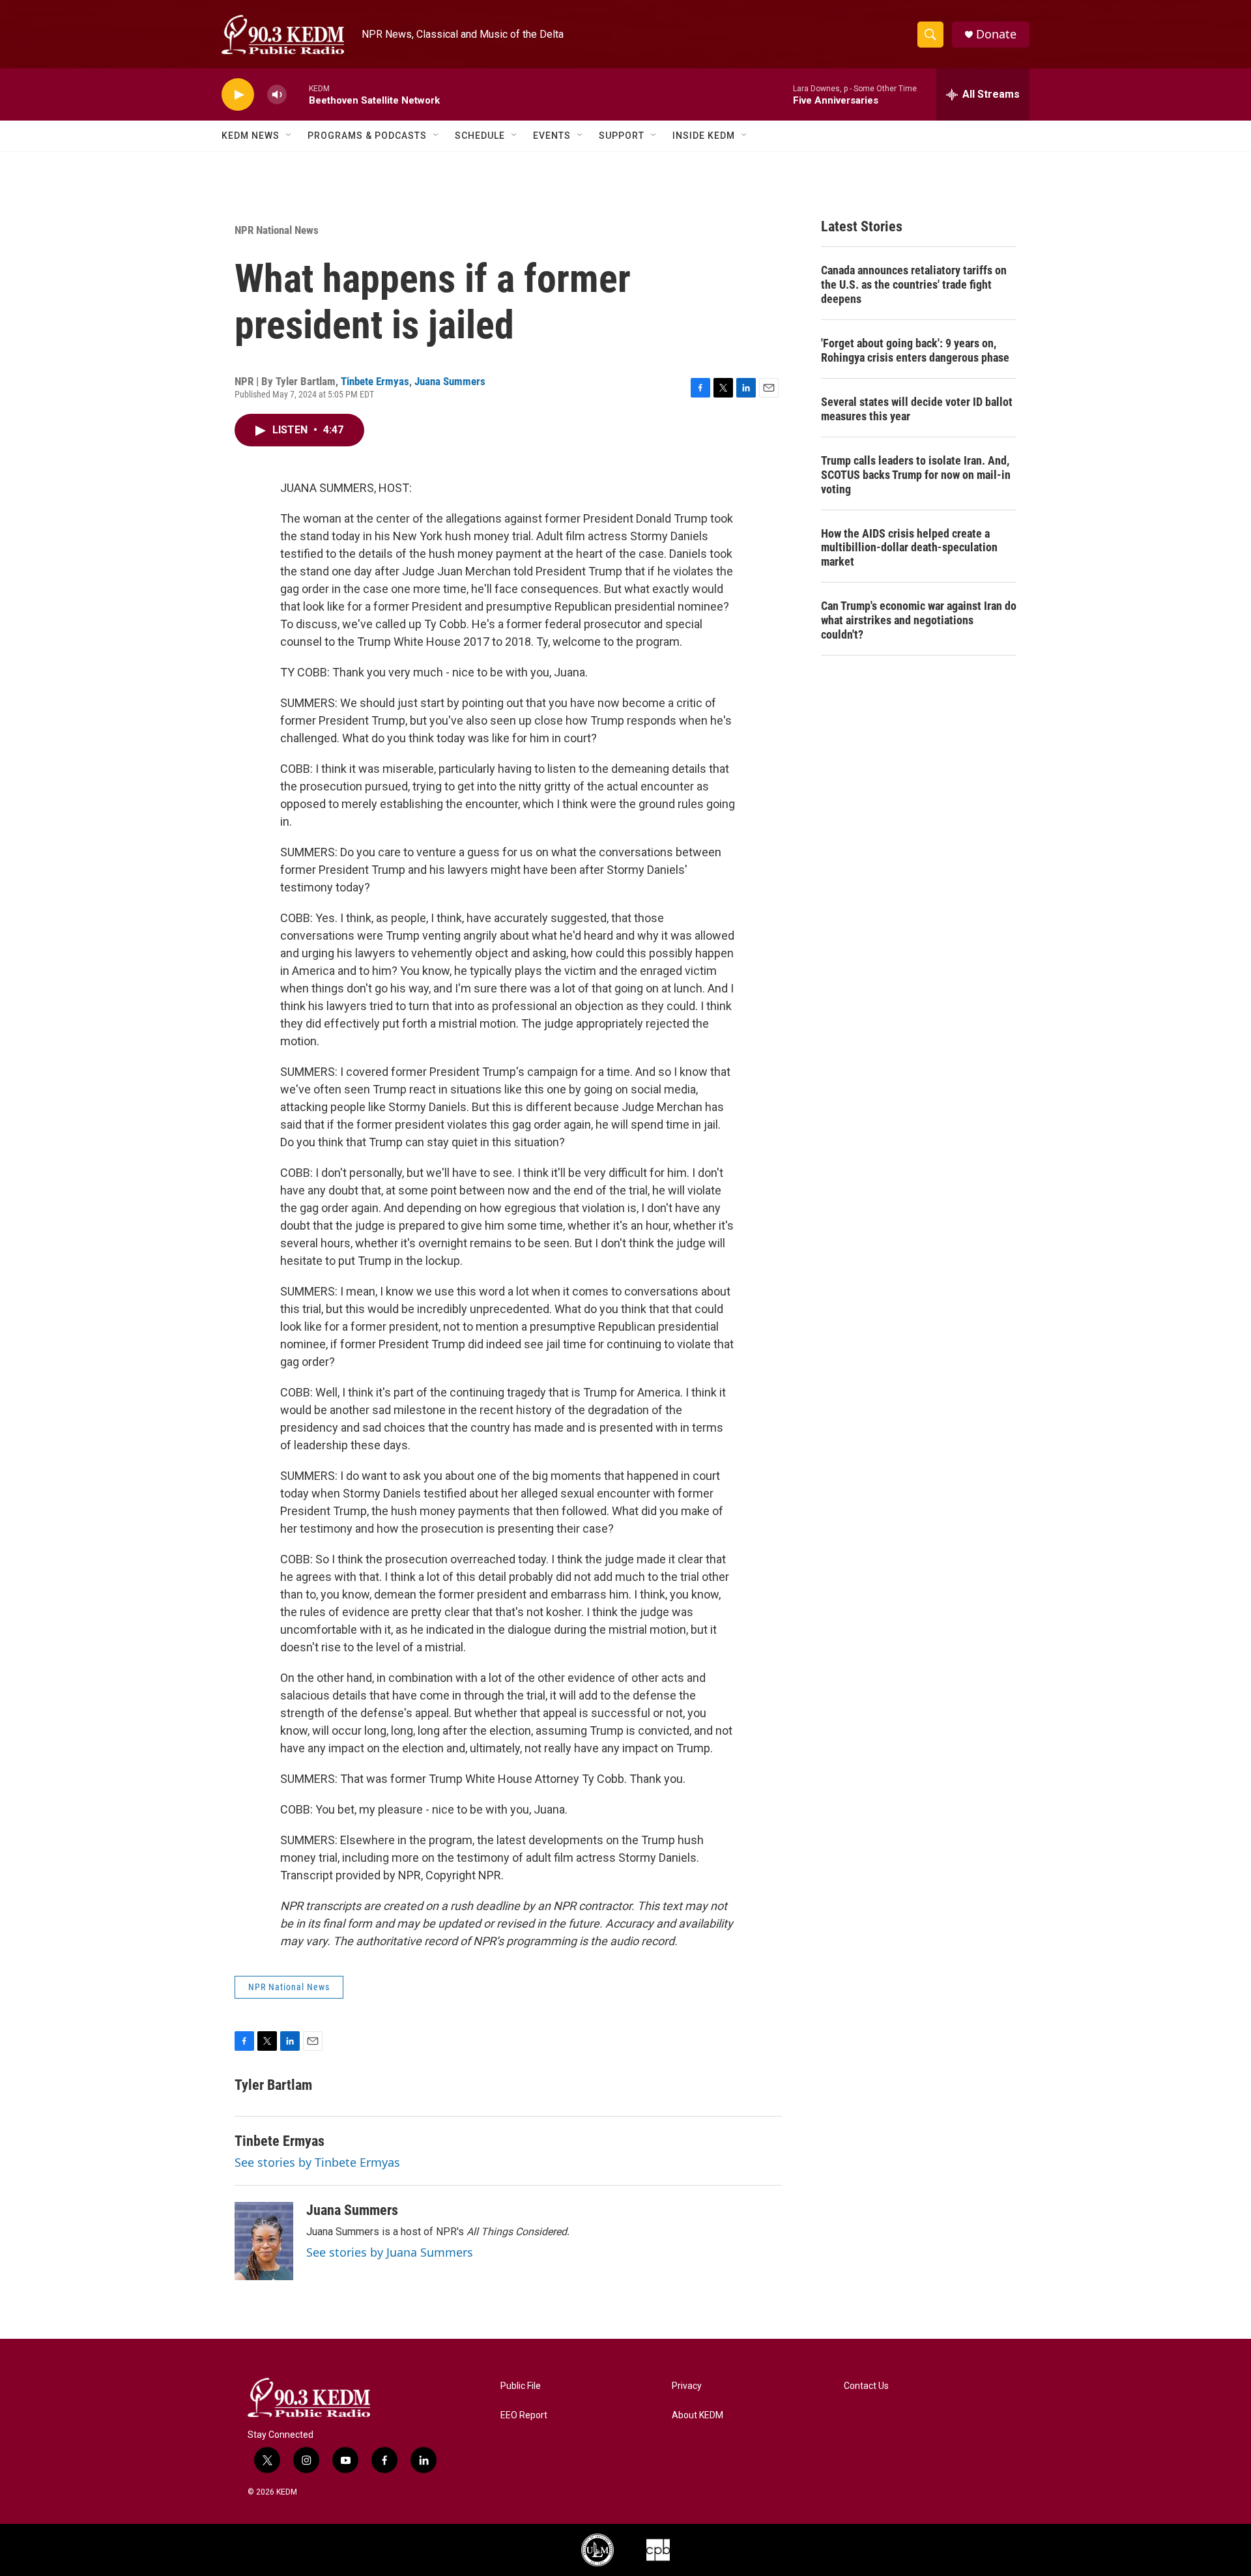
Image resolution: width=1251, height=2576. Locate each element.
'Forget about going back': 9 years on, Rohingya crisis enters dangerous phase (915, 350)
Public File (521, 2386)
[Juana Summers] (264, 2241)
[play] (238, 95)
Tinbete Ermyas (375, 381)
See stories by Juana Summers (390, 2252)
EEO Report (524, 2415)
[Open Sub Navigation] (289, 136)
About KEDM (697, 2415)
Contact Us (866, 2386)
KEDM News (251, 136)
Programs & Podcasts (367, 136)
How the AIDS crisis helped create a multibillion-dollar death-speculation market (909, 548)
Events (552, 136)
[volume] (277, 95)
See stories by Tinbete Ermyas (317, 2162)
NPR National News (277, 230)
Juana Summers (450, 381)
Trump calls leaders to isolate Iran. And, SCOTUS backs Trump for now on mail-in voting (916, 475)
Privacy (687, 2386)
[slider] (298, 94)
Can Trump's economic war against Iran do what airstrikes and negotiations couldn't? (919, 620)
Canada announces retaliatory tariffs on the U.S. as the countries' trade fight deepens (914, 284)
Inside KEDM (704, 136)
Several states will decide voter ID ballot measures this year (917, 409)
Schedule (480, 136)
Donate (996, 34)
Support (622, 136)
